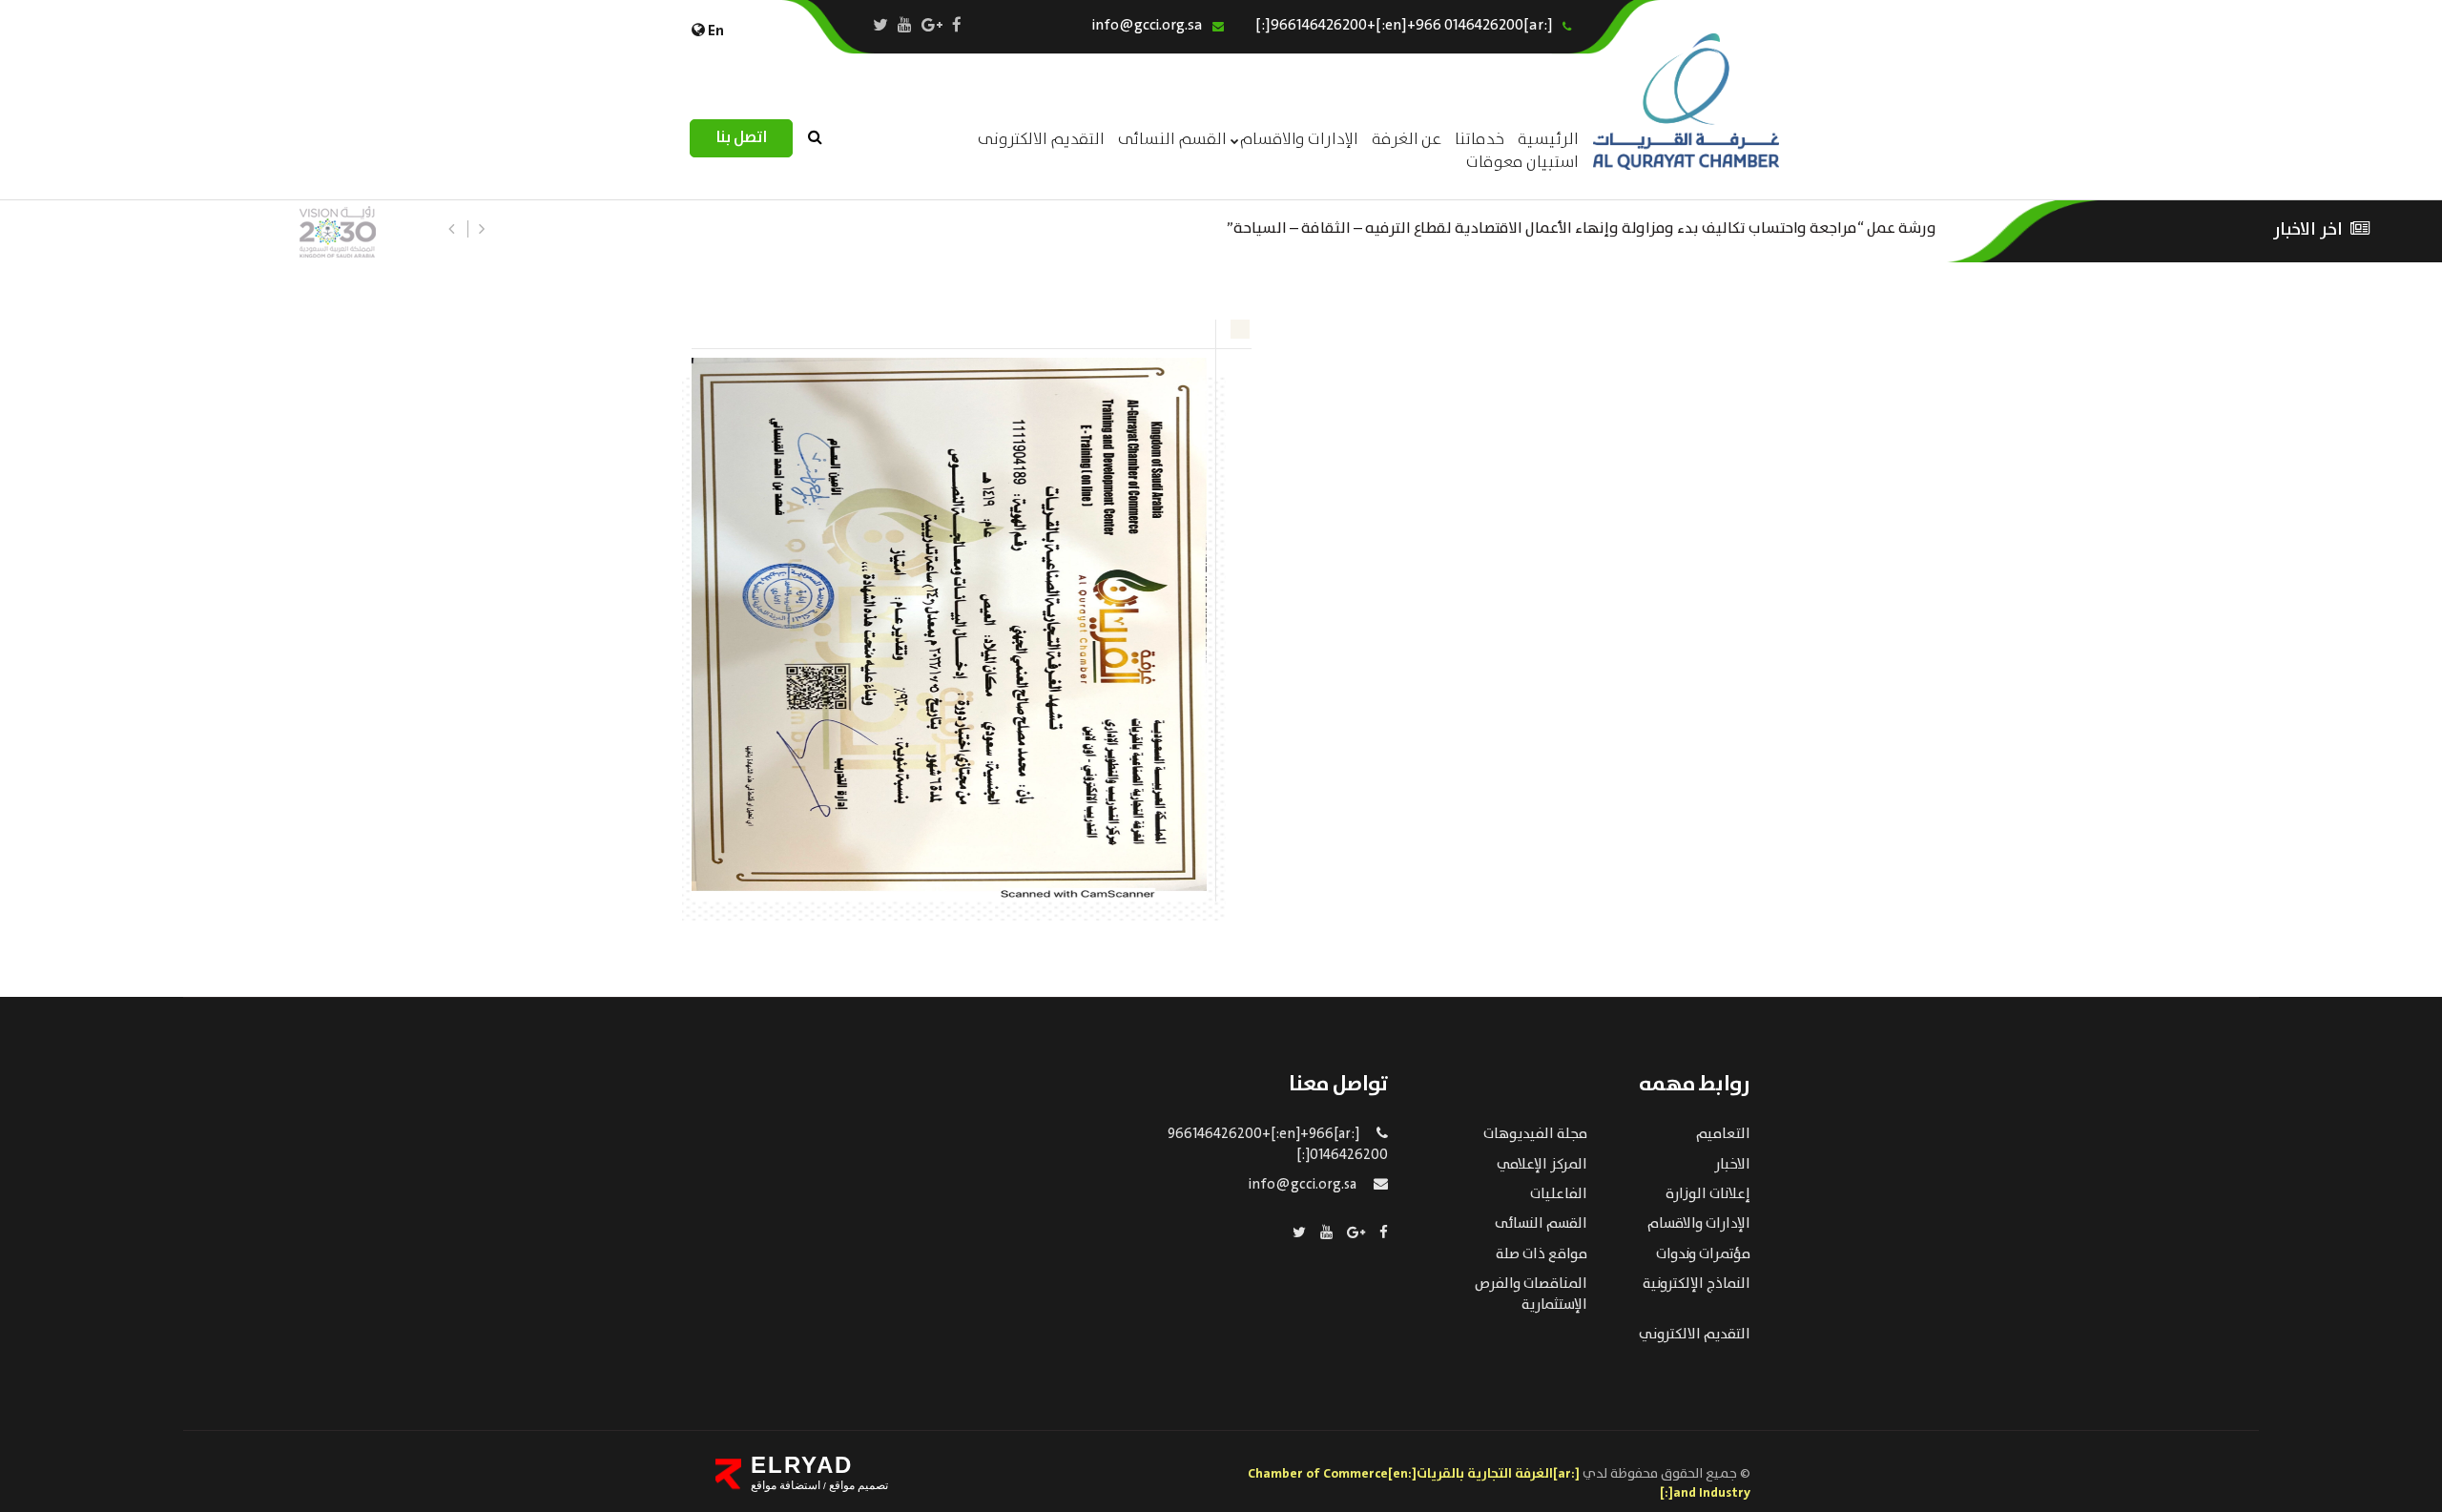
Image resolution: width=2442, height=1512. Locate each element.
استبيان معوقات (1522, 163)
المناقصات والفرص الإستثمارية (1531, 1294)
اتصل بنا (741, 138)
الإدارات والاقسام (1299, 140)
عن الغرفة (1407, 140)
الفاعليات (1559, 1194)
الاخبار (1732, 1165)
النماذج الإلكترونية (1697, 1284)
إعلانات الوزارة (1708, 1194)
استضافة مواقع (786, 1485)
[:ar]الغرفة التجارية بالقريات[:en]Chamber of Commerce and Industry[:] (1499, 1483)
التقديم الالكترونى (1041, 140)
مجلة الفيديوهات (1535, 1134)
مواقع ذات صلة (1542, 1254)
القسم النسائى (1172, 140)
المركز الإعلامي (1542, 1165)
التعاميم (1723, 1134)
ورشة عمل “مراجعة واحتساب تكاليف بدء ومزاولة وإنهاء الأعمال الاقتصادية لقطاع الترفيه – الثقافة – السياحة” (1582, 227)
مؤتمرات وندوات (1703, 1254)
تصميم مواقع (857, 1485)
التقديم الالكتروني (1695, 1335)
